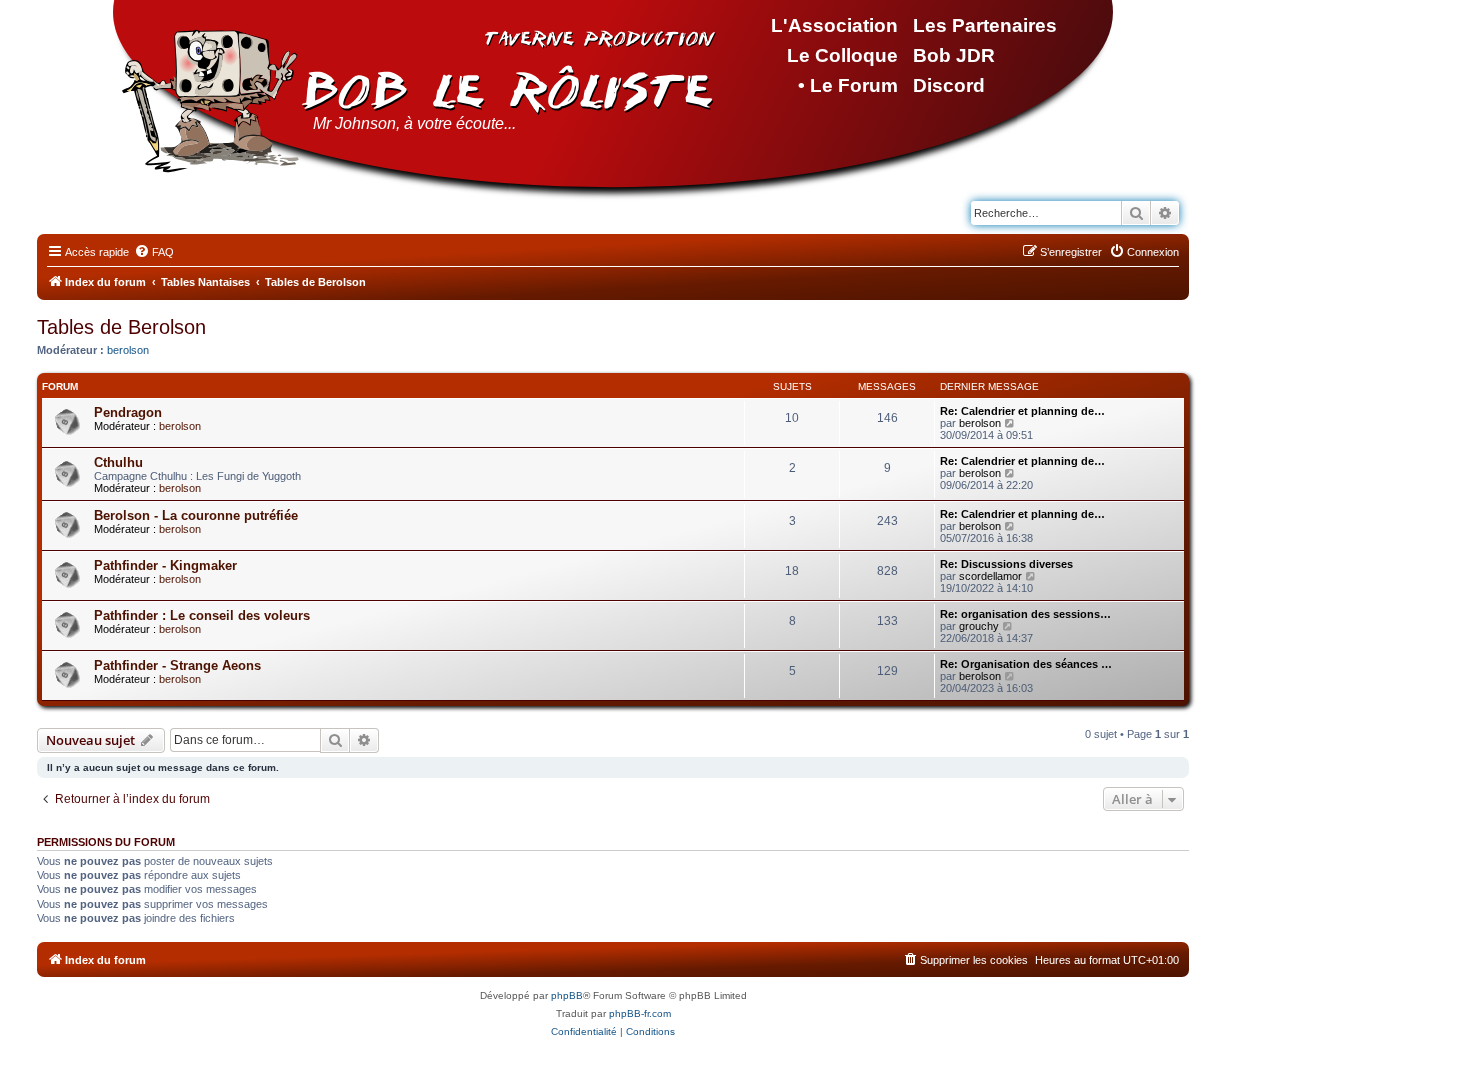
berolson (128, 350)
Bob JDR (954, 55)
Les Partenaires (985, 25)
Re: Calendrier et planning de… (1022, 411)
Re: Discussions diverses (1006, 564)
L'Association (834, 25)
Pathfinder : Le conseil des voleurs (202, 615)
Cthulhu (118, 462)
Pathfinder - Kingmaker (165, 565)
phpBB (567, 995)
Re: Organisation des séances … (1026, 664)
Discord (949, 85)
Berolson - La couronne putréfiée (196, 515)
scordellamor (990, 576)
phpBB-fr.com (640, 1013)
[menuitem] (154, 252)
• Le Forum (848, 85)
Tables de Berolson (121, 327)
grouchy (979, 626)
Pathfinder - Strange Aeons (177, 665)
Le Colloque (842, 55)
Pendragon (128, 412)
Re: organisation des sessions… (1025, 614)
